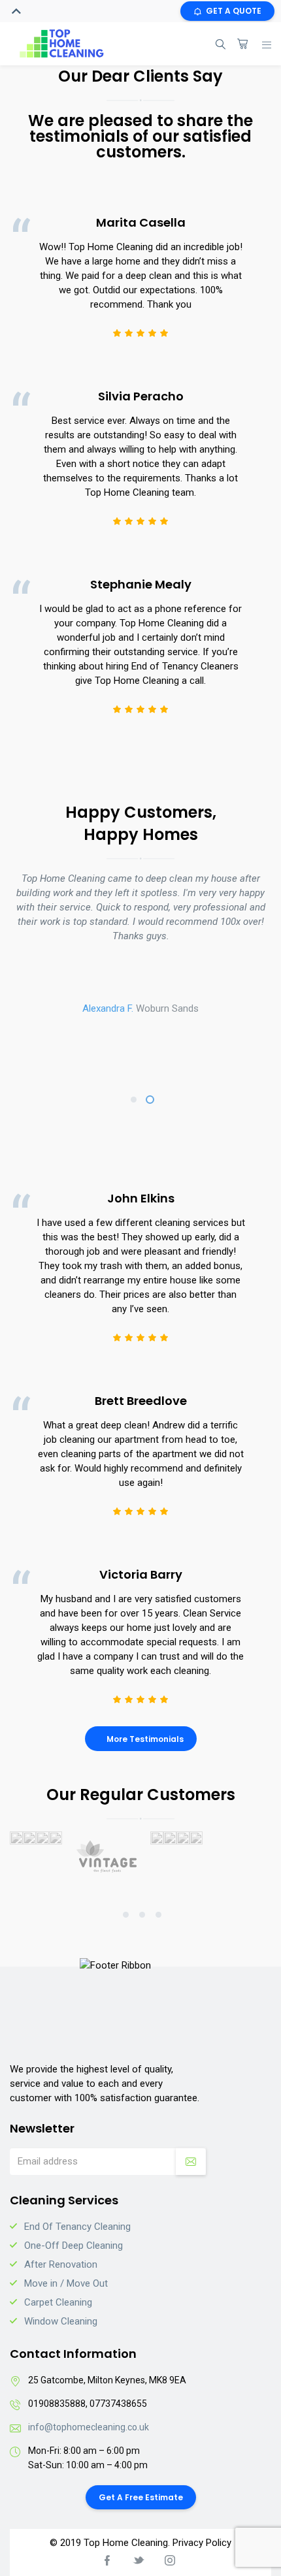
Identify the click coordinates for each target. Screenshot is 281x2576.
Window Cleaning (61, 2321)
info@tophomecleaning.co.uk (89, 2427)
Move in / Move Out (66, 2283)
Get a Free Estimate (141, 2497)
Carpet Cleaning (58, 2302)
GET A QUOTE (234, 11)
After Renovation (61, 2264)
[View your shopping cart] (242, 44)
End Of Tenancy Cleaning (77, 2227)
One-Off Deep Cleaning (74, 2246)
